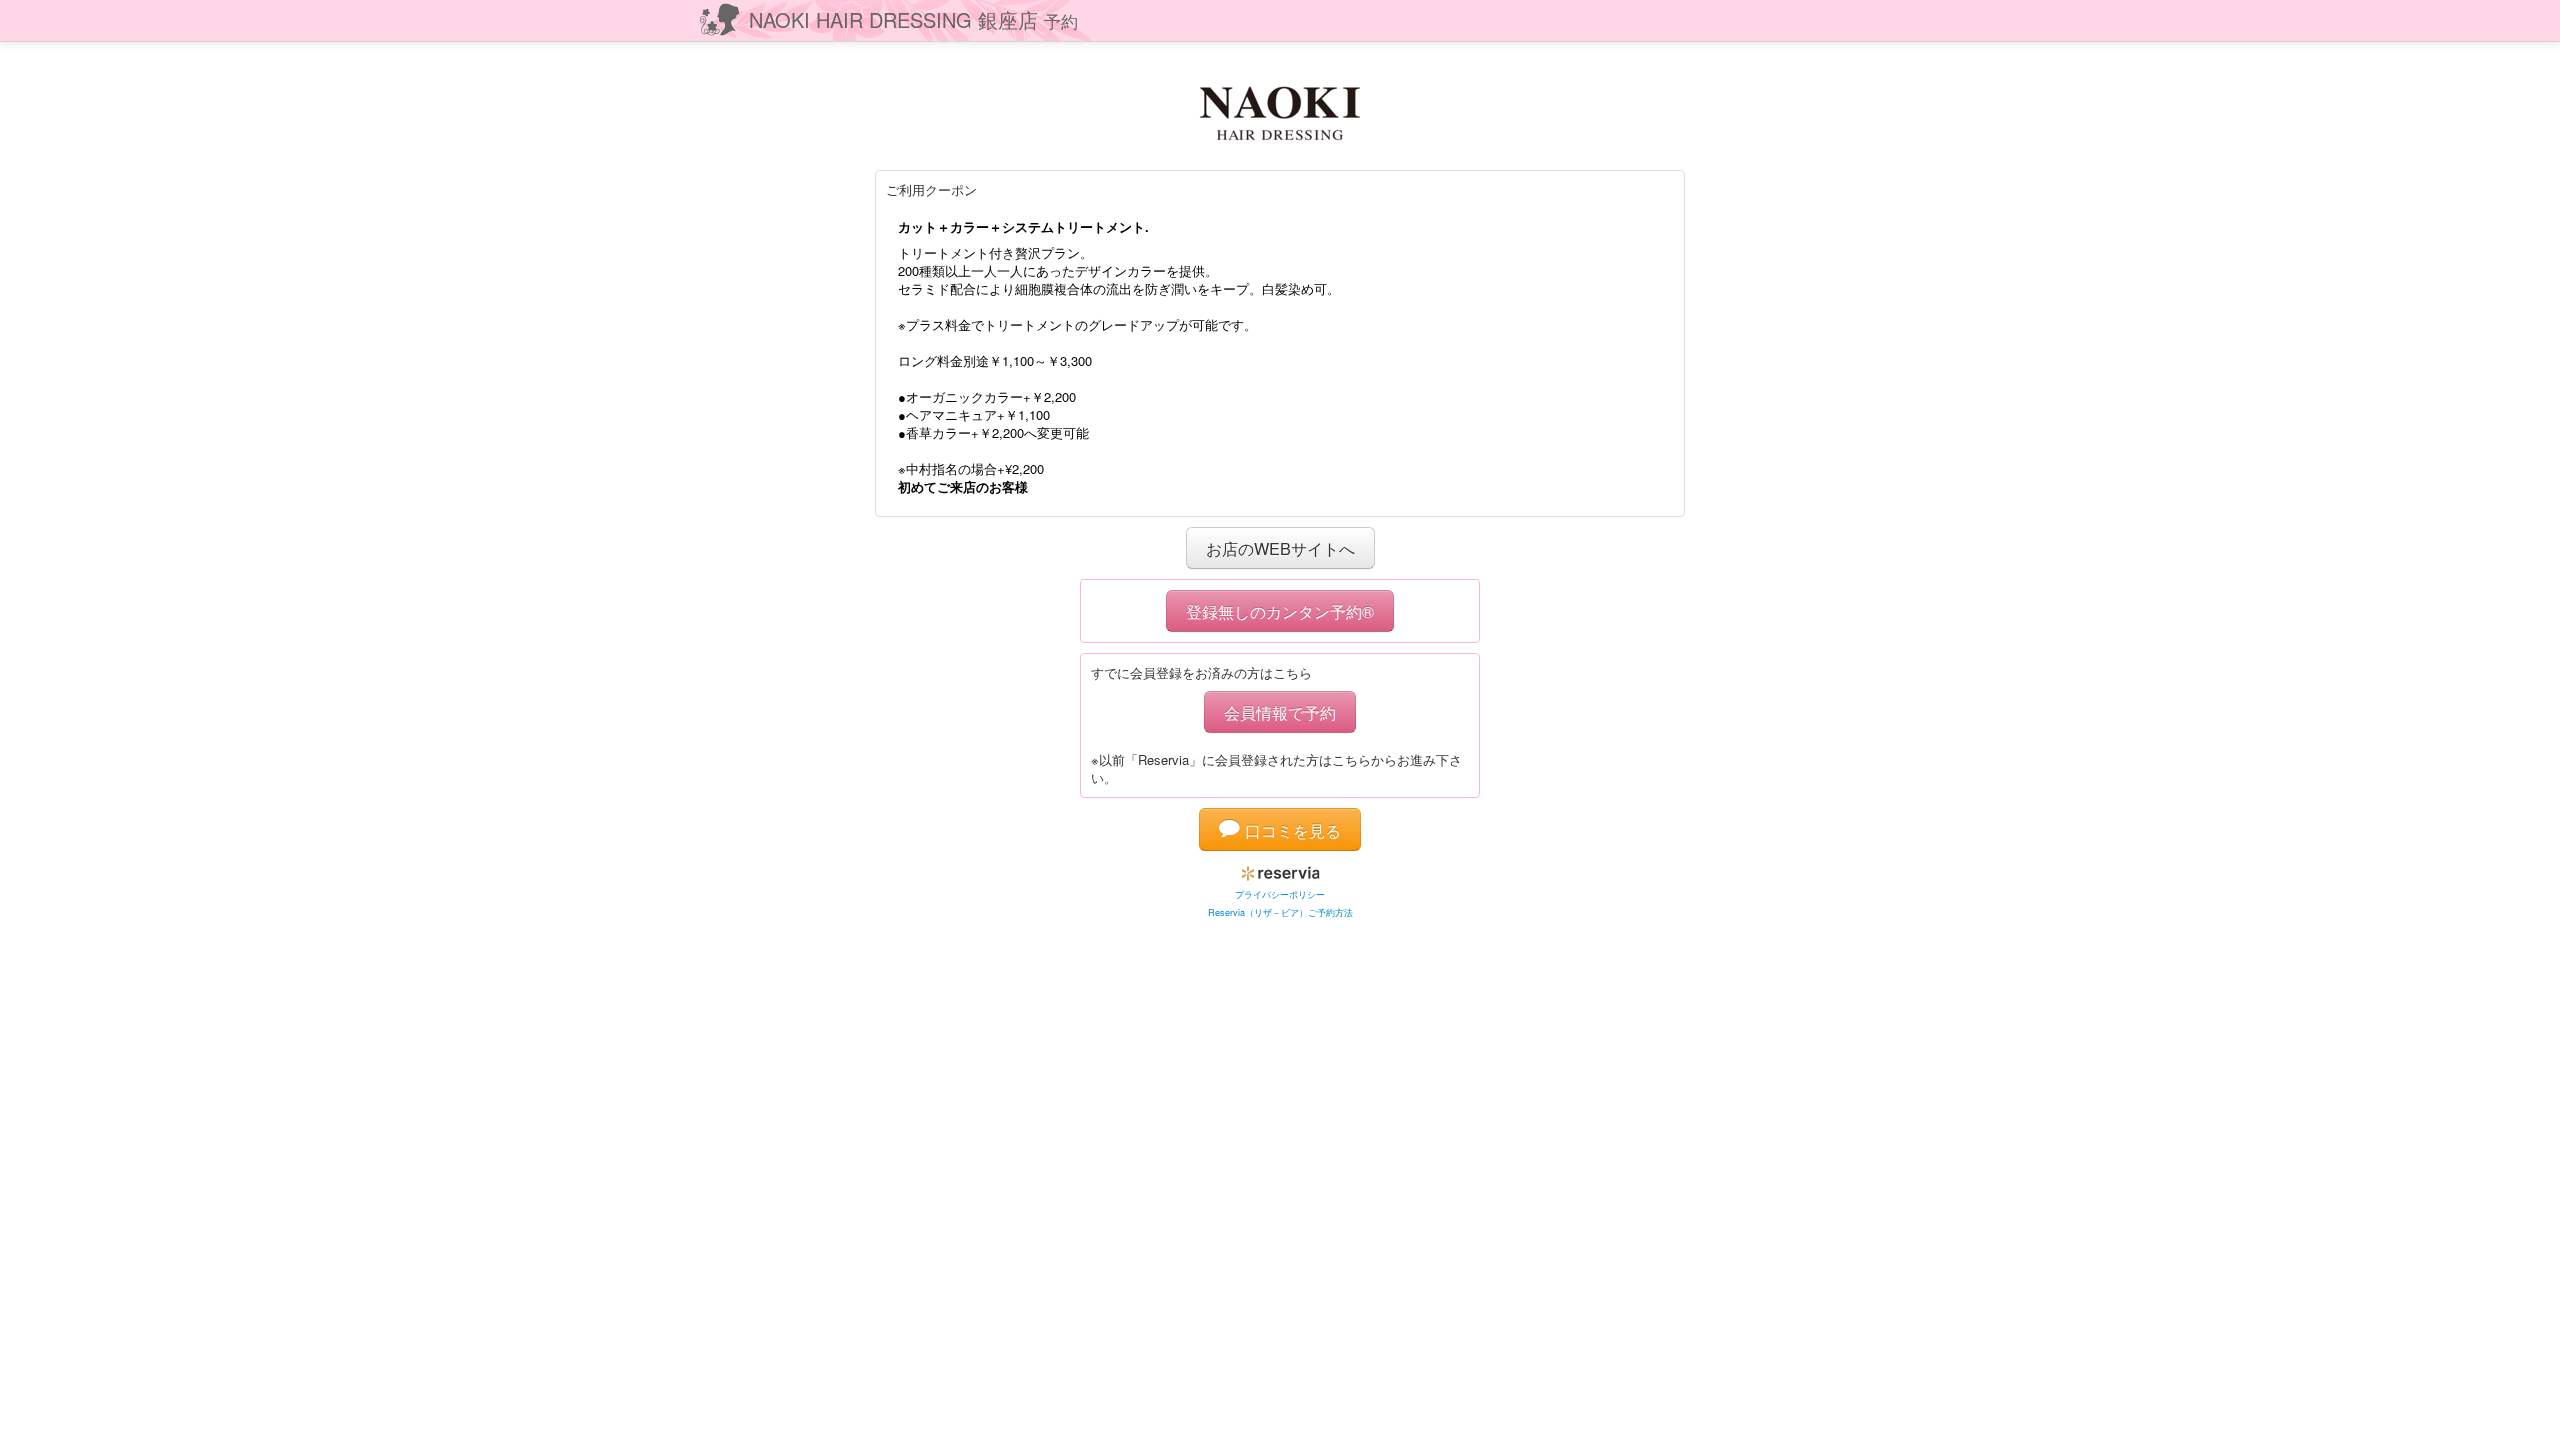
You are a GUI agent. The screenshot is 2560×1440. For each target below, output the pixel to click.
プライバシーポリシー (1280, 894)
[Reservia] (1280, 869)
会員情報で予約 (1280, 712)
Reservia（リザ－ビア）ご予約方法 (1280, 912)
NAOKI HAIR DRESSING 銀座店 (913, 19)
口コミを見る (1290, 830)
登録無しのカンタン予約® (1280, 611)
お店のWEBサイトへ (1280, 548)
